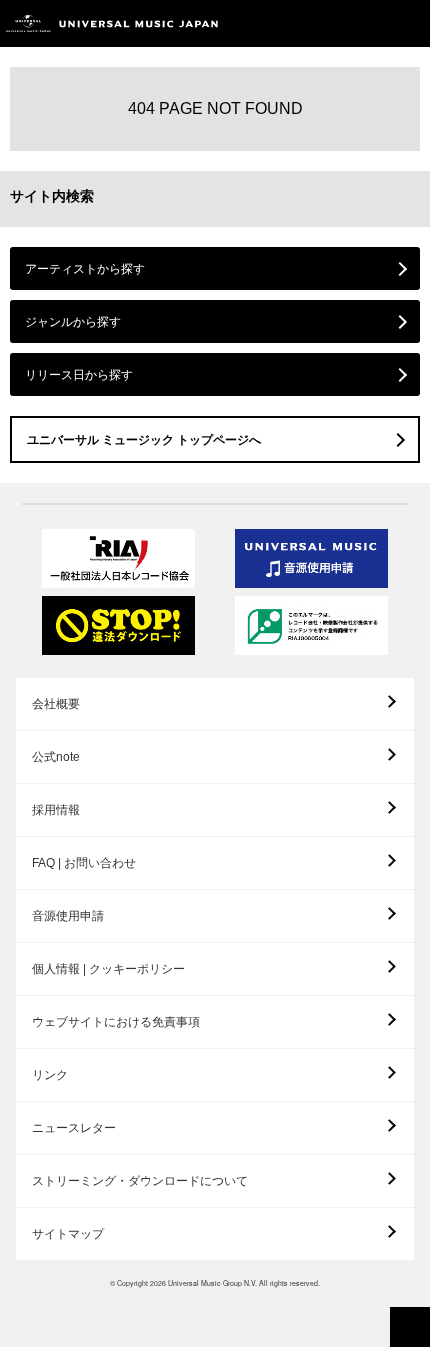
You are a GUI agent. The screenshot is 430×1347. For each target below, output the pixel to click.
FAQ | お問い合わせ (84, 863)
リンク (50, 1075)
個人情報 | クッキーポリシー (108, 969)
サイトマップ (68, 1234)
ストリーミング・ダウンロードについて (140, 1181)
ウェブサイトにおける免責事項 (116, 1022)
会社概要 (56, 704)
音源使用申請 (68, 916)
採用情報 (56, 810)
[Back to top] (410, 1327)
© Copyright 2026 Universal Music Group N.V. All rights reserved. (215, 1283)
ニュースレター (74, 1128)
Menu (407, 23)
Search (362, 23)
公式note (56, 757)
